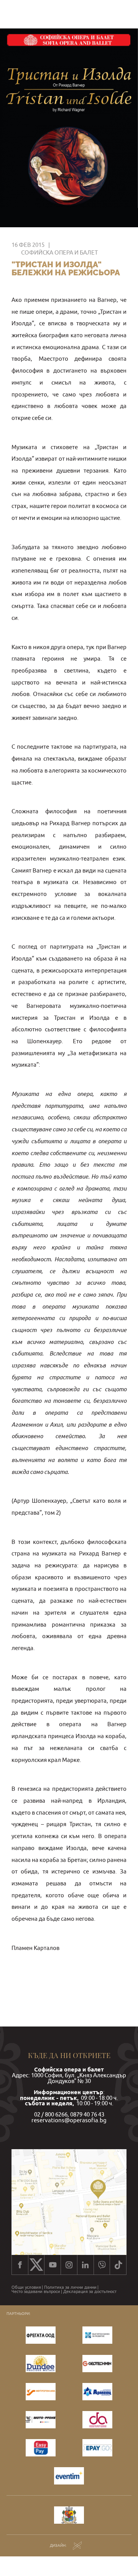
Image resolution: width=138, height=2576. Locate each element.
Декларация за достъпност (90, 2292)
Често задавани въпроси (36, 2292)
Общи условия (26, 2287)
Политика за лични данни (70, 2287)
